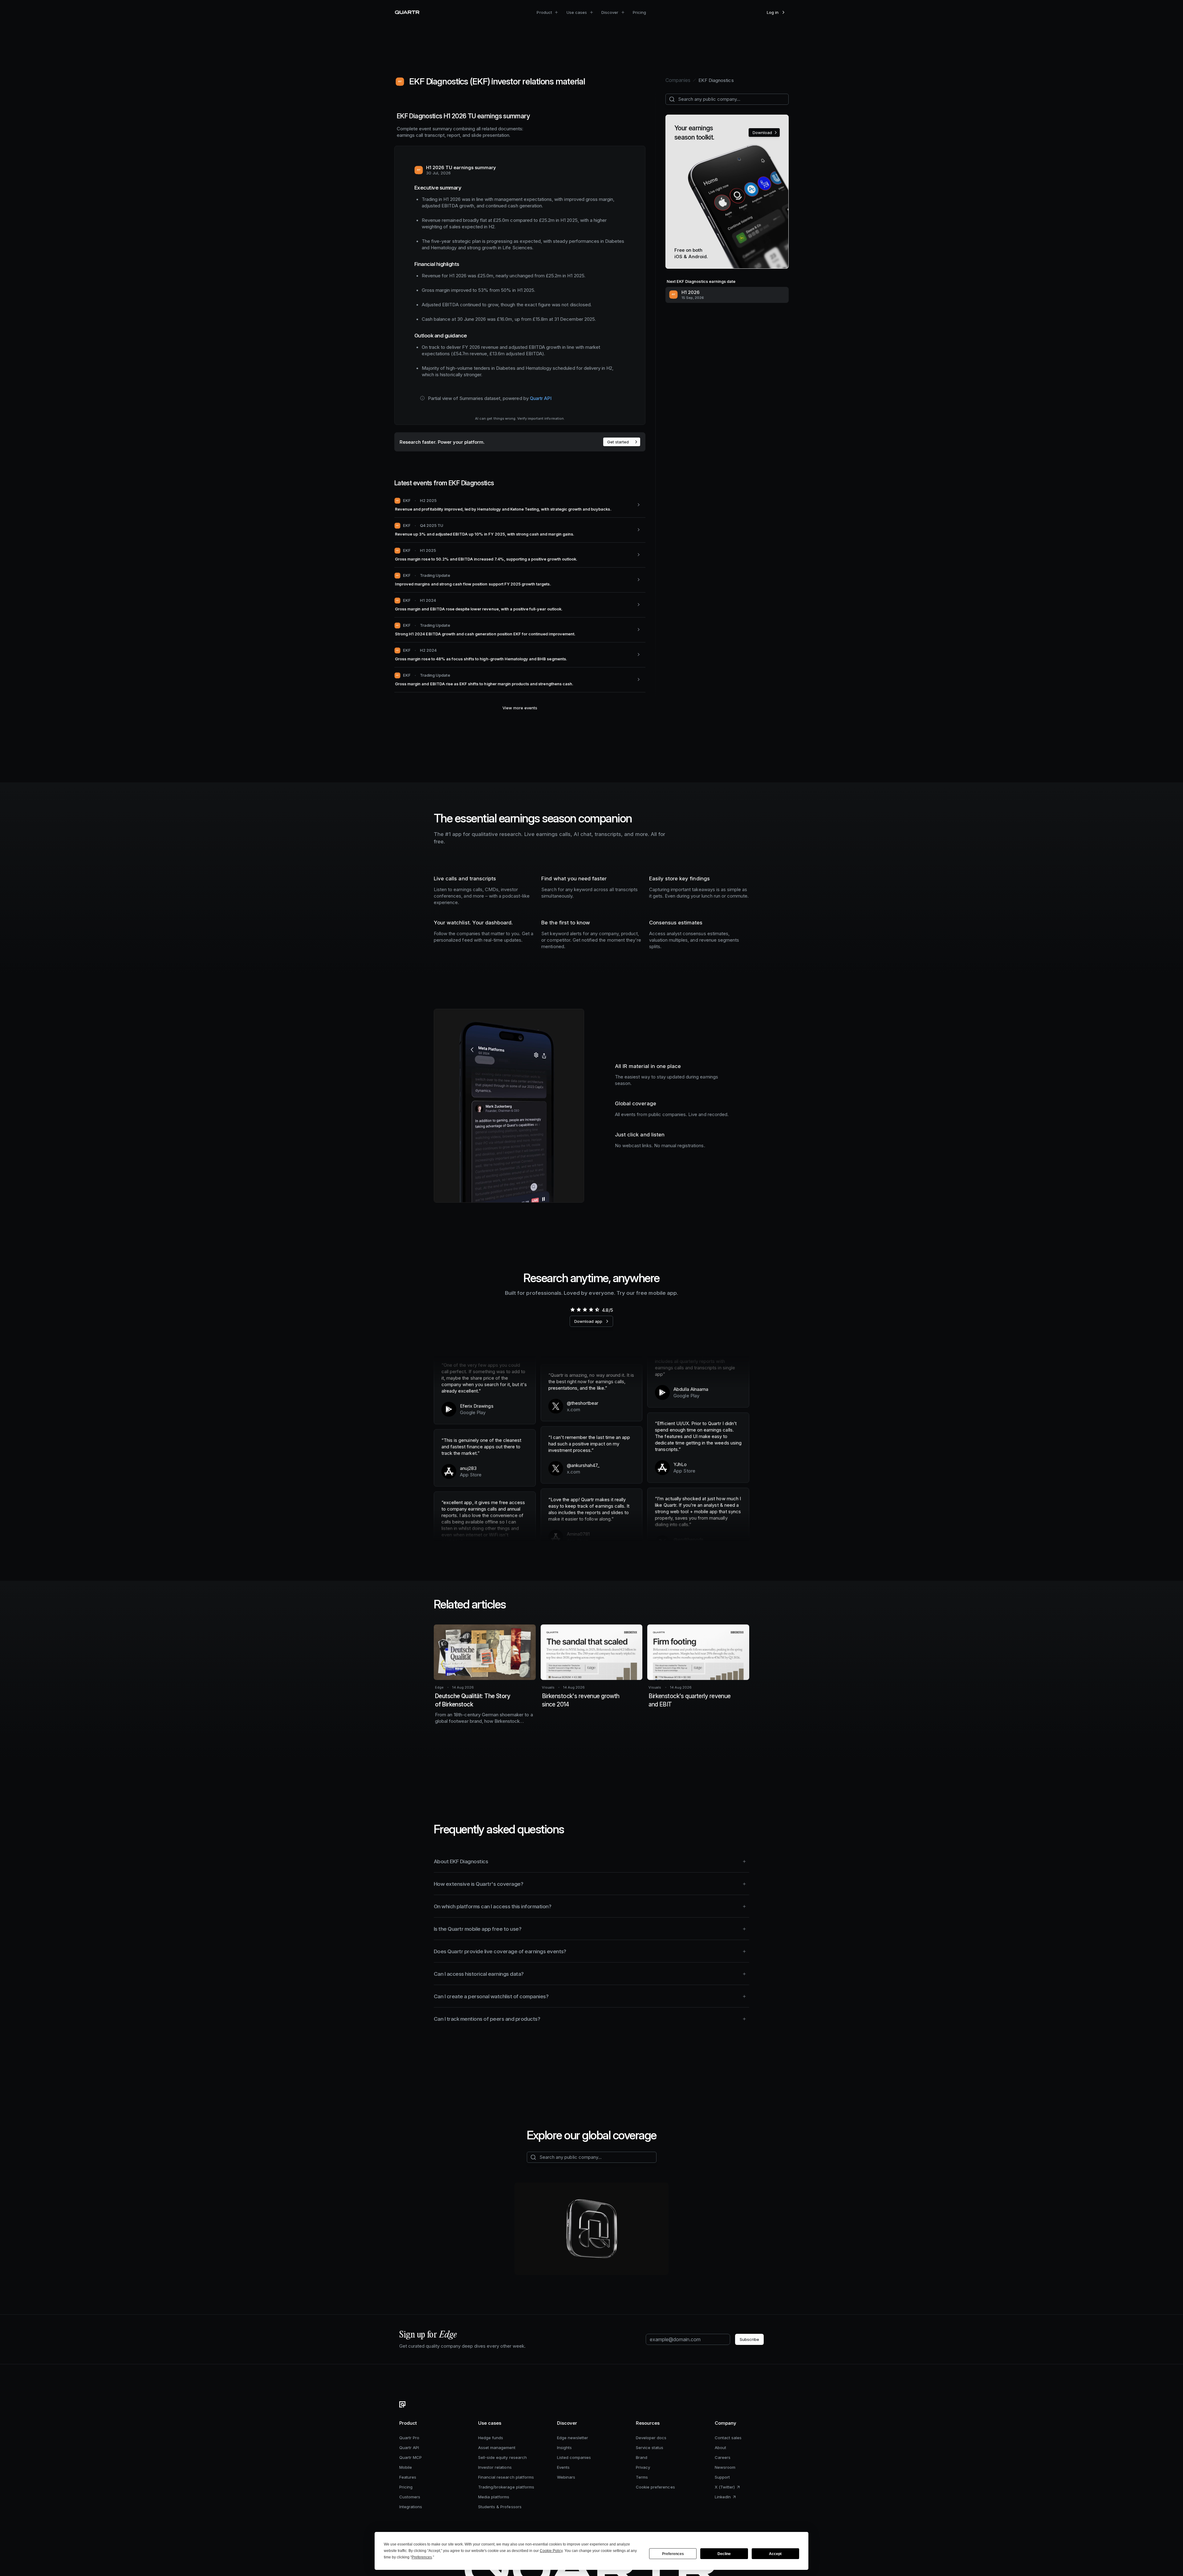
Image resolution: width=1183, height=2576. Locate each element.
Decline (724, 2554)
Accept (775, 2554)
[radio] (572, 1310)
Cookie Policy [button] (551, 2551)
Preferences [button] (422, 2557)
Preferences (673, 2554)
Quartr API (541, 398)
